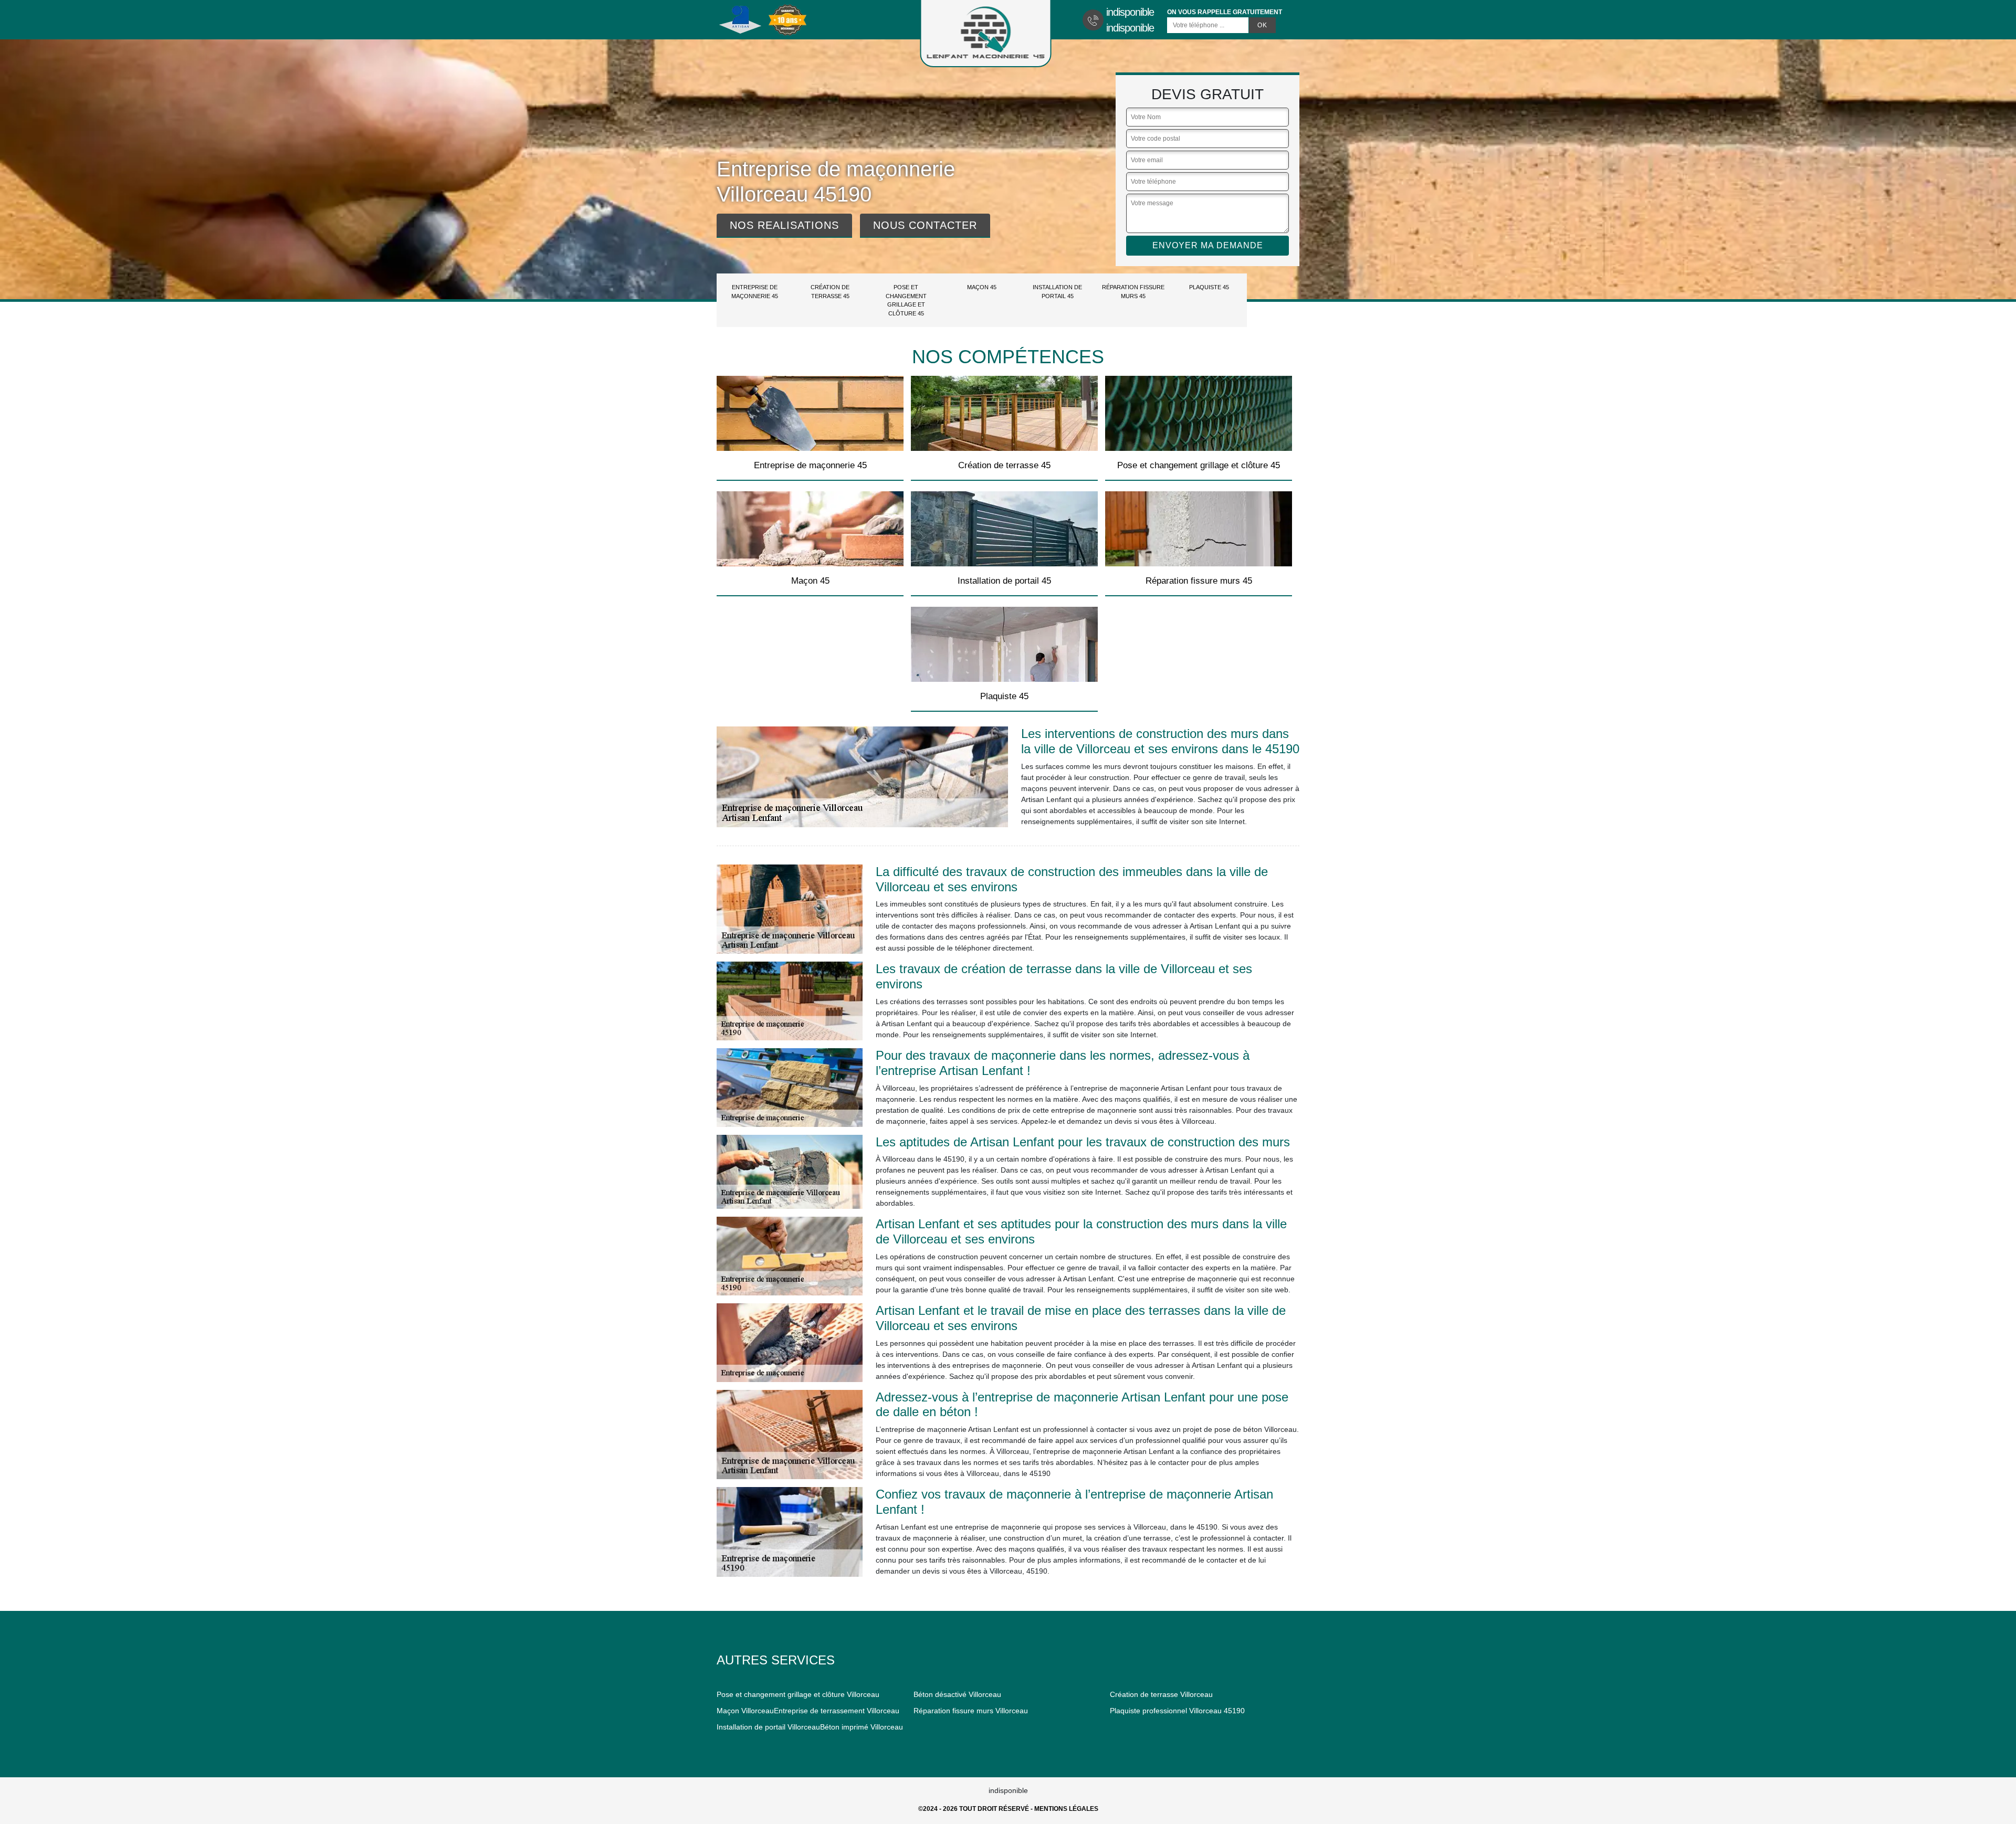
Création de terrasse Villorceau (1161, 1694)
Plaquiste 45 (1209, 287)
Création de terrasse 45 (830, 292)
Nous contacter (925, 225)
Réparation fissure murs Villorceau (971, 1711)
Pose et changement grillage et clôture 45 (906, 300)
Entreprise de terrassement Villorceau (837, 1711)
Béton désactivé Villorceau (957, 1694)
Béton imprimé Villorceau (862, 1727)
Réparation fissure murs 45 (1133, 292)
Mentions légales (1066, 1809)
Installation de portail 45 (1057, 292)
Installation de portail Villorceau (768, 1727)
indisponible (1130, 12)
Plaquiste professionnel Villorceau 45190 (1177, 1711)
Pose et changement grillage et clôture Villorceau (798, 1694)
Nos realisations (784, 225)
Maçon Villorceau (745, 1711)
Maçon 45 (982, 287)
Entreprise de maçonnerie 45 (755, 292)
